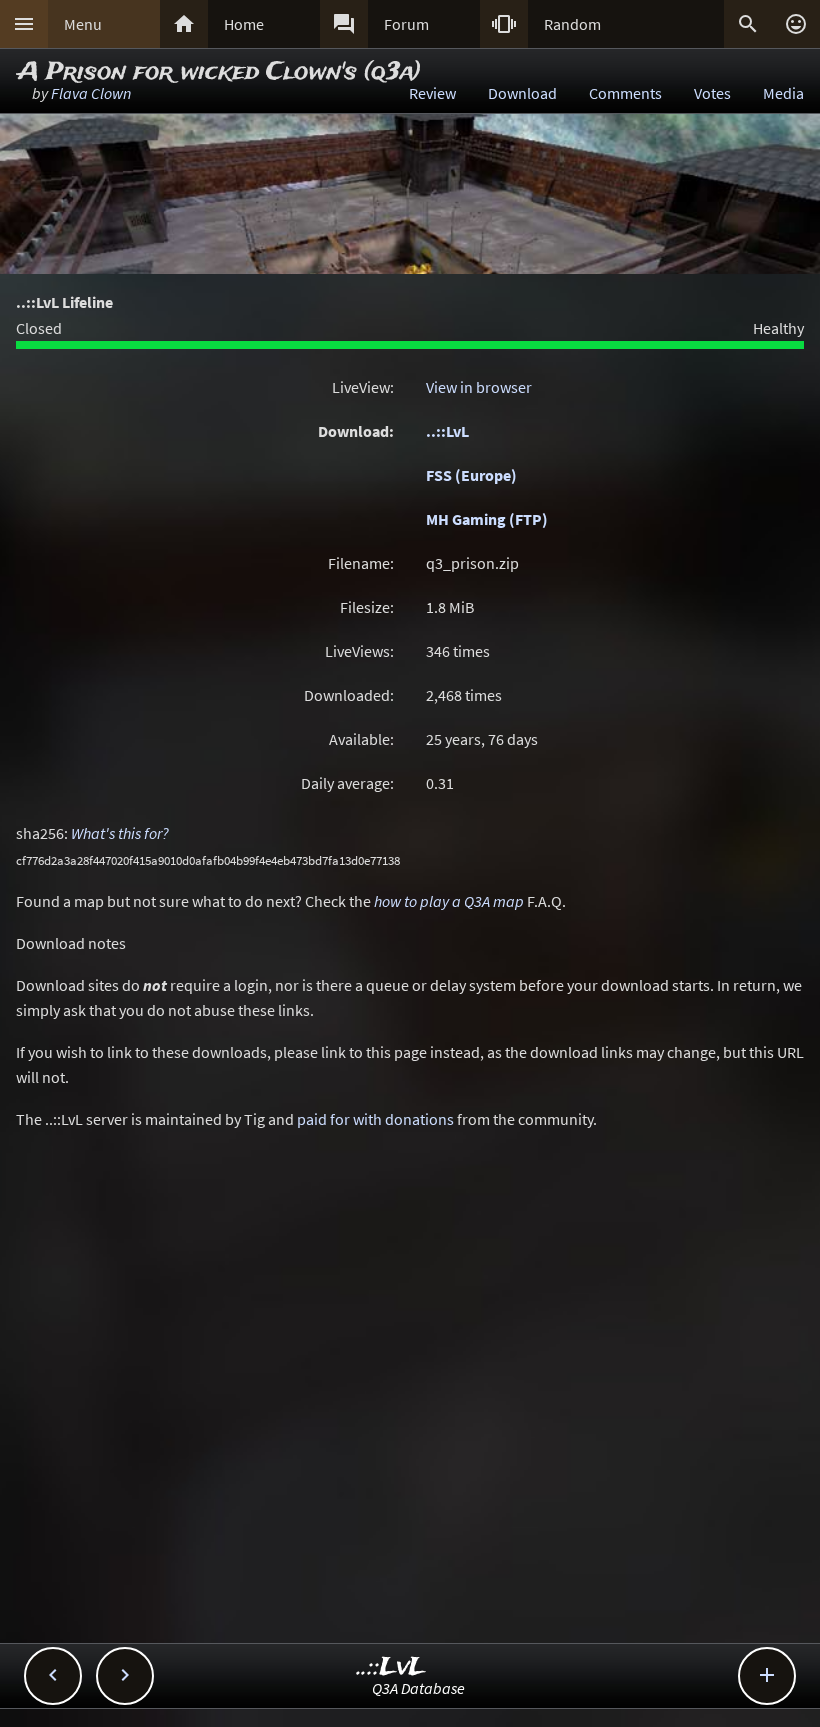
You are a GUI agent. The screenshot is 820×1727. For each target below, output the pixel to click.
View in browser (479, 387)
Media (783, 93)
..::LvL (447, 431)
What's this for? (120, 833)
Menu (83, 24)
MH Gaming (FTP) (487, 519)
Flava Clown (91, 93)
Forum (406, 24)
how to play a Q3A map (449, 901)
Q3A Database (418, 1688)
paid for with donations (375, 1119)
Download (522, 93)
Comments (625, 93)
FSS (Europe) (471, 475)
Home (244, 24)
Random (572, 24)
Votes (712, 93)
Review (432, 93)
